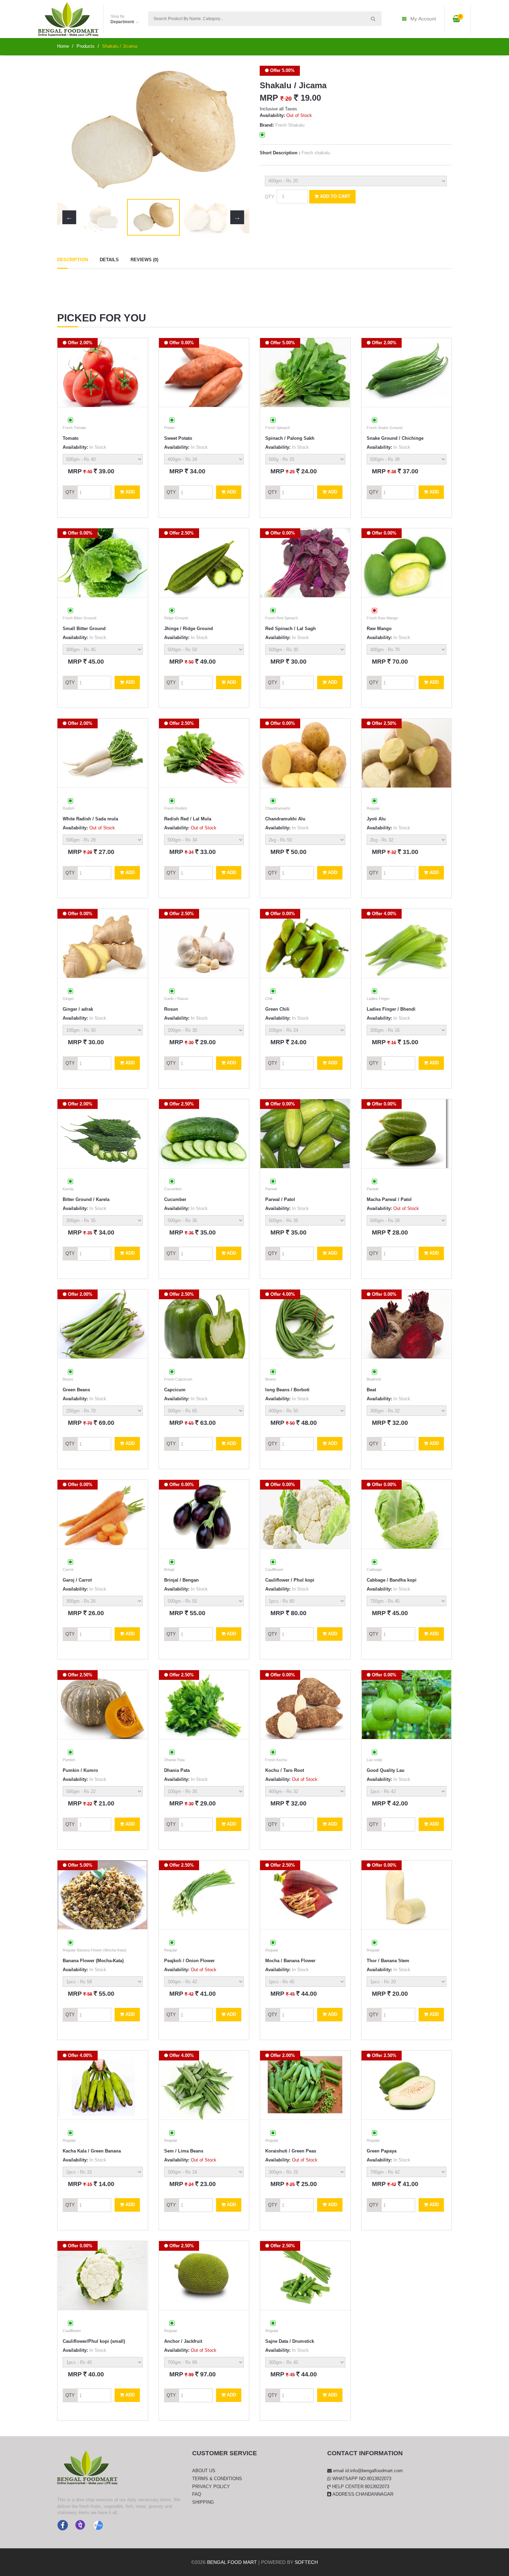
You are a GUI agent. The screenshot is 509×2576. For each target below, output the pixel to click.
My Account (423, 19)
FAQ (197, 2494)
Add (129, 492)
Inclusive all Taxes (278, 109)
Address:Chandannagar (362, 2494)
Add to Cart (334, 196)
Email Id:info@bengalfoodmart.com (367, 2471)
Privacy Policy (211, 2487)
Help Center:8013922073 (360, 2487)
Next (237, 130)
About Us (204, 2471)
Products (86, 46)
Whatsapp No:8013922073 (361, 2479)
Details (109, 260)
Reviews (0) (144, 260)
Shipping (203, 2502)
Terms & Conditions (217, 2479)
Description (73, 260)
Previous (69, 130)
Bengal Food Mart (232, 2562)
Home (63, 46)
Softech (306, 2562)
